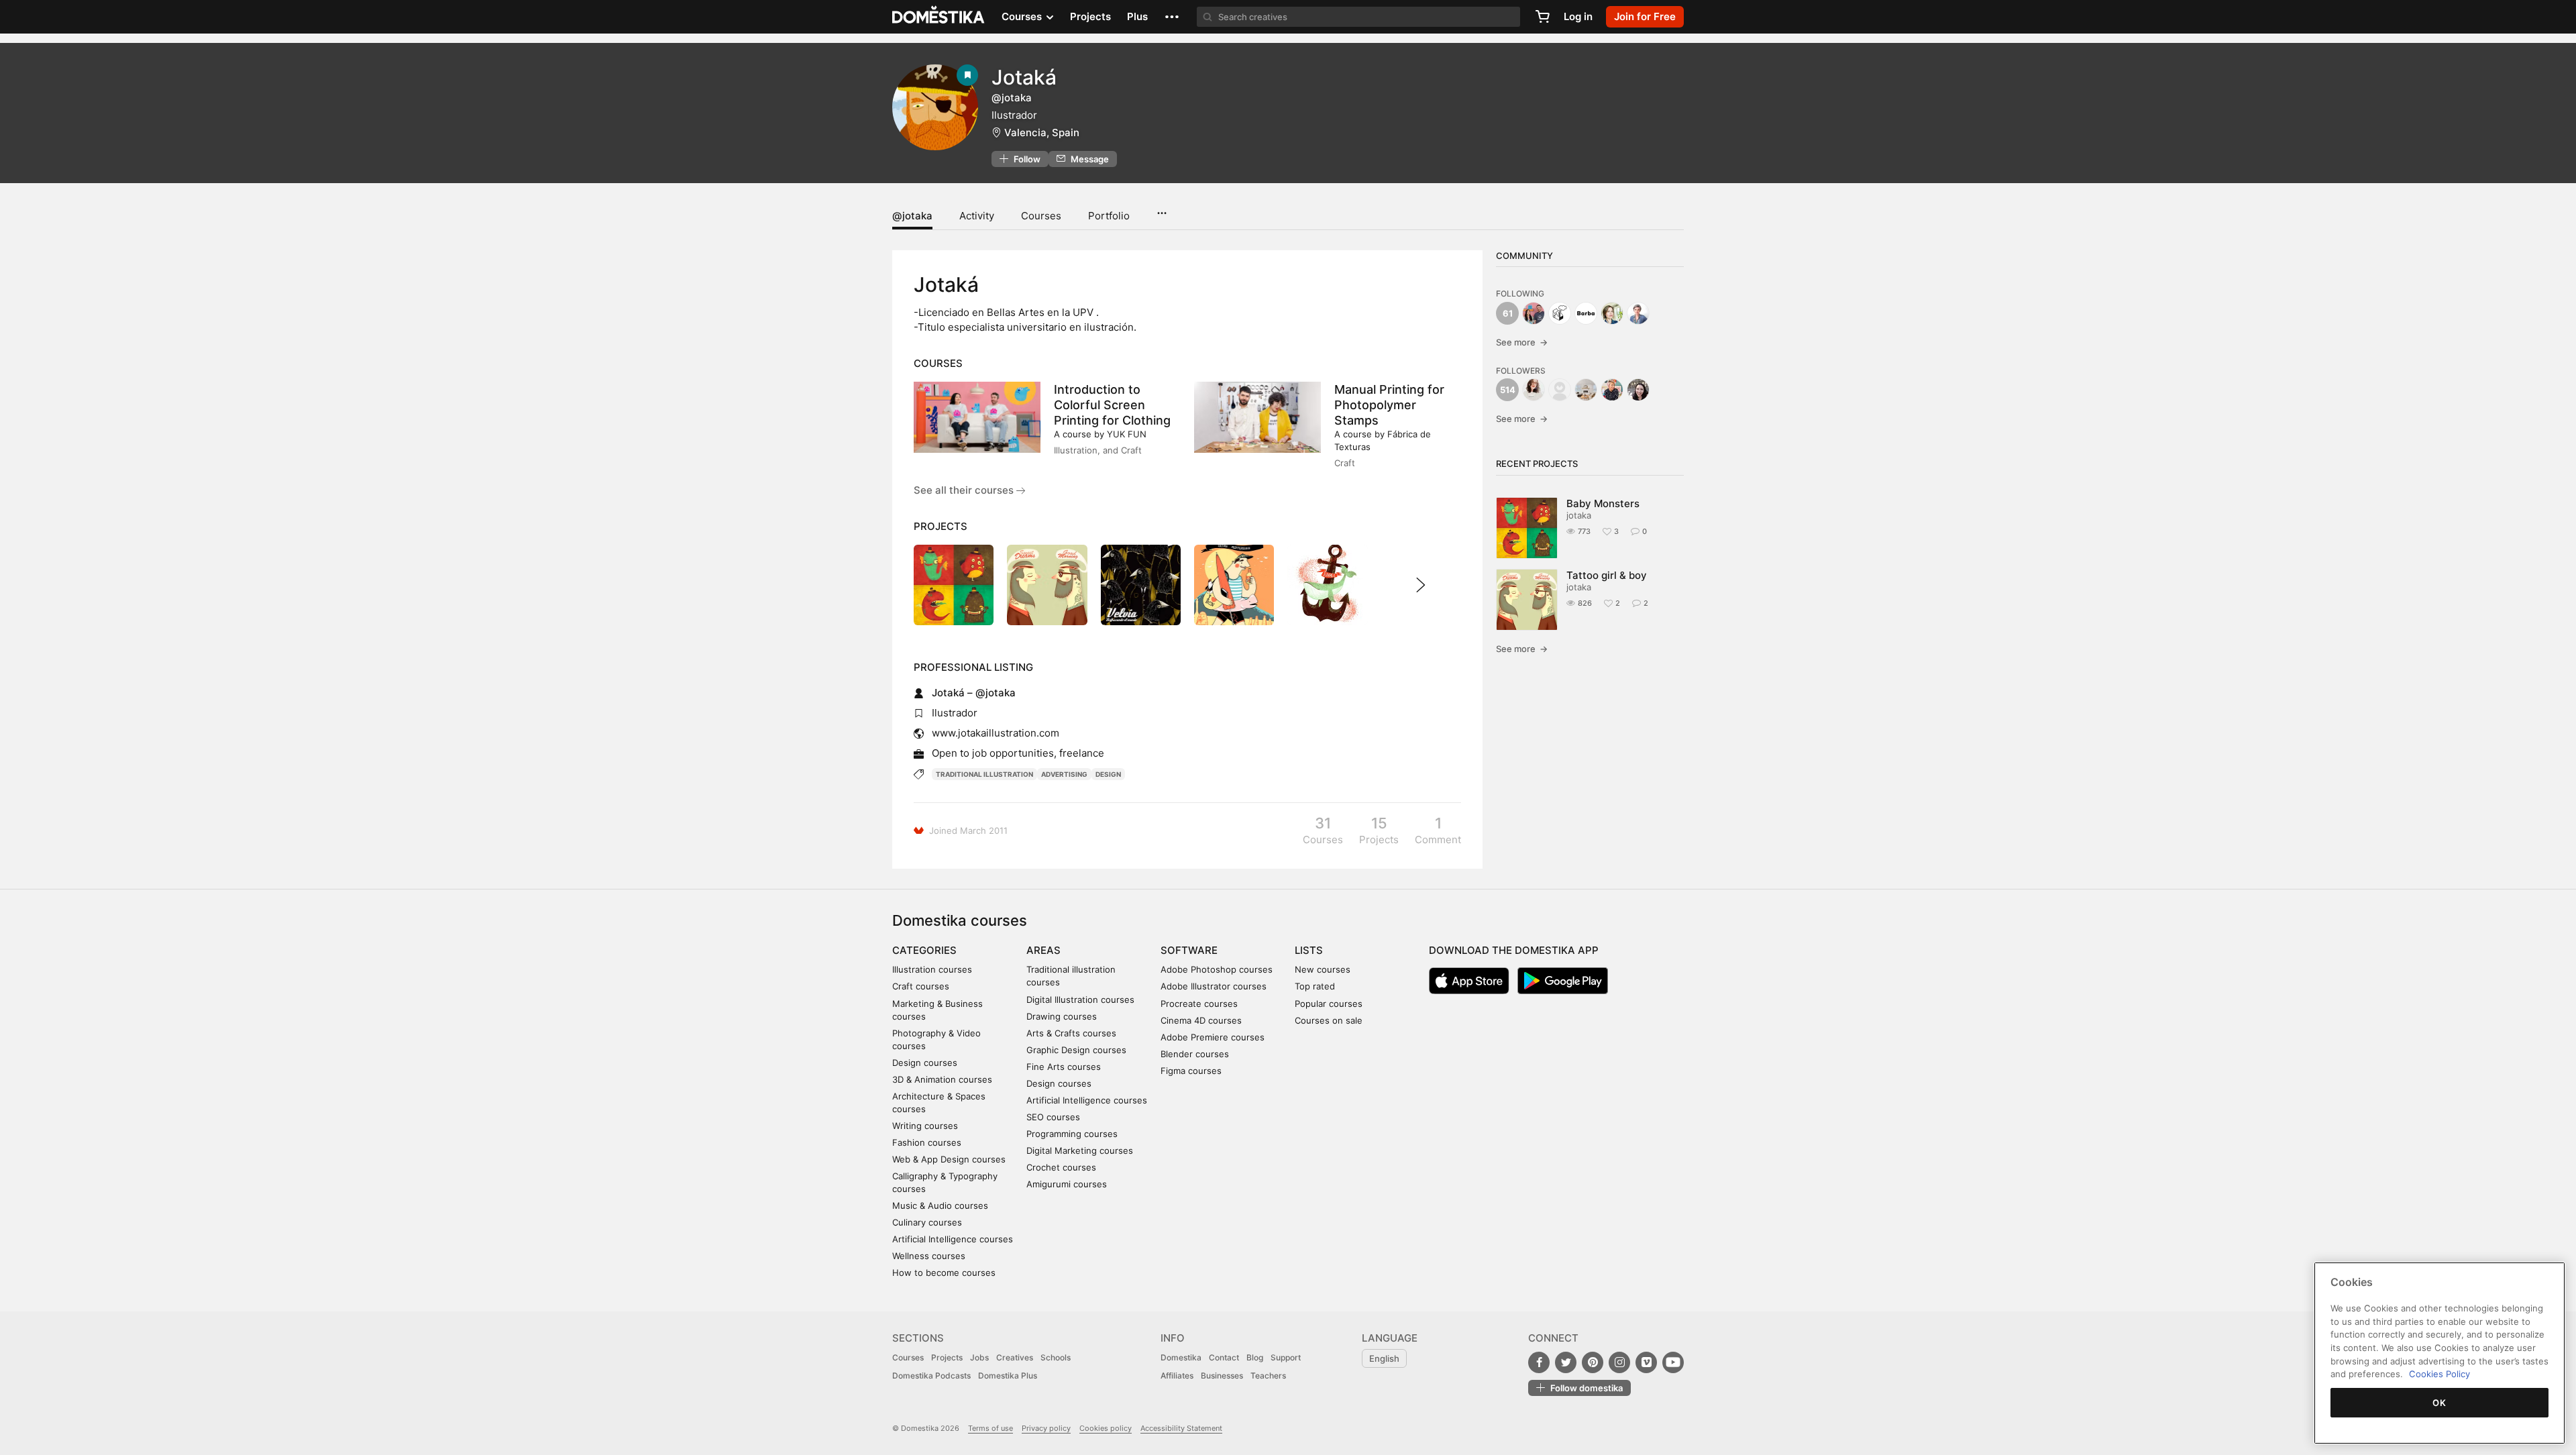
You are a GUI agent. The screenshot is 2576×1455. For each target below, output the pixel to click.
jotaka (1579, 515)
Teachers (1268, 1376)
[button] (1172, 17)
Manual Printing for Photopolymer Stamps (1389, 405)
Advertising (1064, 774)
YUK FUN (1127, 434)
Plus (1137, 16)
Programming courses (1072, 1134)
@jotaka (912, 216)
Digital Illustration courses (1080, 1000)
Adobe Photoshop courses (1217, 969)
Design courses (925, 1063)
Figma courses (1191, 1071)
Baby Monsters (1603, 503)
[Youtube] (1673, 1362)
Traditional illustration (984, 774)
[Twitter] (1566, 1362)
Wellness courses (929, 1256)
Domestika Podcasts (931, 1376)
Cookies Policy (2439, 1374)
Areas (1043, 950)
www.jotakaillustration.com (996, 733)
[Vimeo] (1646, 1362)
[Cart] (1542, 17)
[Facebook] (1539, 1362)
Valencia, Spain (1042, 132)
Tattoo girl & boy (1607, 575)
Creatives (1015, 1357)
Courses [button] (1023, 16)
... (1162, 209)
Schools (1056, 1357)
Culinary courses (927, 1222)
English (1384, 1358)
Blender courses (1195, 1054)
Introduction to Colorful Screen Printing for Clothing (1112, 405)
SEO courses (1053, 1117)
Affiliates (1177, 1376)
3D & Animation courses (942, 1079)
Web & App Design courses (949, 1159)
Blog (1255, 1357)
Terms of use (990, 1428)
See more (1522, 342)
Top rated (1315, 986)
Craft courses (921, 986)
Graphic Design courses (1076, 1050)
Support (1286, 1357)
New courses (1323, 969)
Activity (977, 216)
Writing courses (925, 1126)
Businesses (1222, 1376)
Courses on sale (1329, 1020)
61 (1508, 313)
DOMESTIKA (939, 17)
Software (1189, 950)
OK (2439, 1403)
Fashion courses (927, 1142)
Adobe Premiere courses (1213, 1037)
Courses (1041, 216)
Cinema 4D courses (1201, 1020)
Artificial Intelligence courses (953, 1239)
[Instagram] (1619, 1362)
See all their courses (965, 490)
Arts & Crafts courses (1071, 1033)
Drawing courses (1062, 1016)
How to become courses (944, 1273)
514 (1508, 390)
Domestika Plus (1008, 1376)
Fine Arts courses (1064, 1067)
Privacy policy (1046, 1428)
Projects (1090, 16)
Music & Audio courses (940, 1205)
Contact (1224, 1357)
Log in (1578, 16)
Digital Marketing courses (1080, 1150)
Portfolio (1109, 216)
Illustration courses (932, 969)
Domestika (1181, 1357)
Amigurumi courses (1067, 1184)
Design (1108, 774)
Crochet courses (1061, 1167)
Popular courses (1329, 1004)
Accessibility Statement (1181, 1428)
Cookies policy (1106, 1428)
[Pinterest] (1593, 1362)
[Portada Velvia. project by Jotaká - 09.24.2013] (1141, 585)
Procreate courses (1199, 1004)
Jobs (979, 1357)
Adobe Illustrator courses (1214, 986)
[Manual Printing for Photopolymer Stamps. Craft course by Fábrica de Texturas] (1257, 417)
